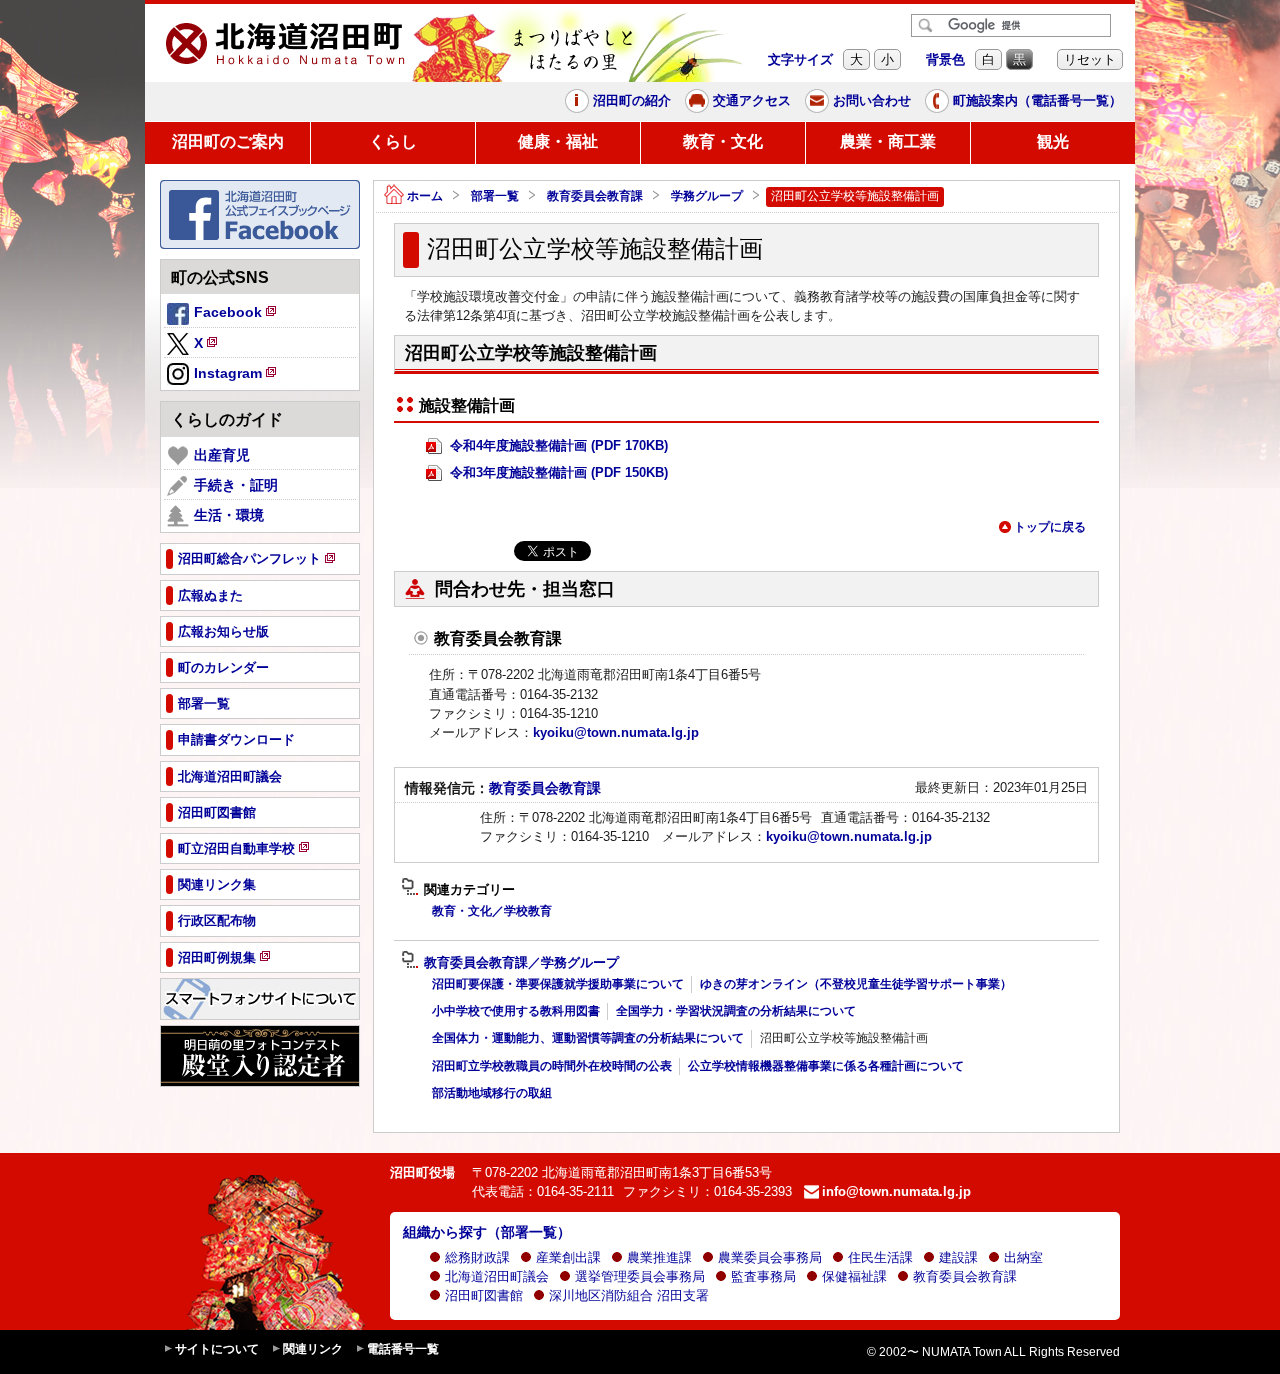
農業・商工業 (888, 141)
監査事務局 (763, 1276)
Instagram (236, 376)
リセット (1090, 59)
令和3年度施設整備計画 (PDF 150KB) (557, 472)
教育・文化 (723, 141)
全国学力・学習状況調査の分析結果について (736, 1011)
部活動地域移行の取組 (492, 1093)
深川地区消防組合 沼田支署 (629, 1295)
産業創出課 (568, 1257)
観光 (1053, 141)
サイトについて (217, 1349)
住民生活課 (880, 1257)
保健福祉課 (854, 1276)
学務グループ (707, 196)
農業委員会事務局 (770, 1257)
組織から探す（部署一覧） (487, 1232)
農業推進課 (659, 1257)
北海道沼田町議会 (497, 1276)
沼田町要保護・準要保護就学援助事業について (558, 984)
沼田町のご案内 (228, 141)
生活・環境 (229, 515)
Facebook (236, 315)
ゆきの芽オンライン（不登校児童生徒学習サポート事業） (856, 984)
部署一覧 (495, 196)
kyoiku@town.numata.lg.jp (616, 732)
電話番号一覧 (403, 1349)
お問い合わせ (872, 100)
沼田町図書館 (484, 1295)
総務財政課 (477, 1257)
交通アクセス (752, 100)
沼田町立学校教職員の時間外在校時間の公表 (552, 1066)
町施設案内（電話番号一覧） (1037, 100)
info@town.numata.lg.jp (896, 1191)
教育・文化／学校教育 (492, 911)
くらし (393, 141)
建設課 (958, 1257)
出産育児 (222, 455)
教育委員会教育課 (595, 196)
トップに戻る (1050, 527)
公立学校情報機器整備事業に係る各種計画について (826, 1066)
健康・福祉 (558, 141)
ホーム (425, 196)
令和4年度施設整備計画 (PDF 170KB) (557, 445)
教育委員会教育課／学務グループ (521, 963)
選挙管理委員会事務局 (640, 1276)
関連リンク (313, 1349)
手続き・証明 (236, 485)
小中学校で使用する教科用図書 (516, 1011)
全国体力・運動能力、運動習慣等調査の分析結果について (588, 1038)
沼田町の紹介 (632, 100)
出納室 (1023, 1257)
